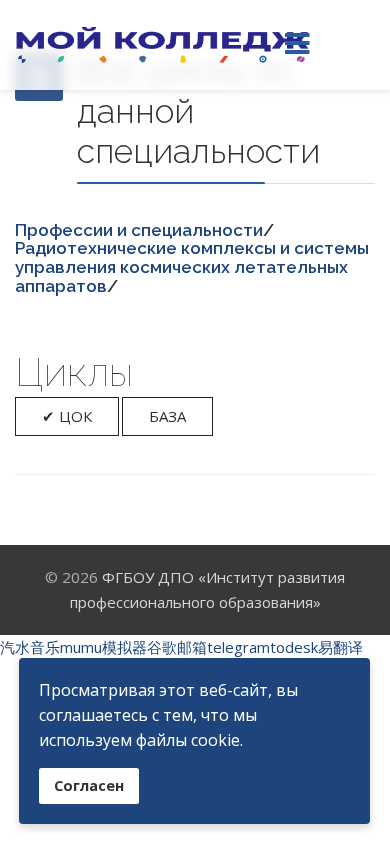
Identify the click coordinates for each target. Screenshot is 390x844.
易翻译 (340, 647)
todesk (294, 647)
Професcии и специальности (139, 230)
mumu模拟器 (103, 647)
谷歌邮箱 (177, 647)
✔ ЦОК (67, 416)
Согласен (89, 785)
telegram (238, 647)
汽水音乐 (30, 647)
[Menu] (297, 45)
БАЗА (167, 416)
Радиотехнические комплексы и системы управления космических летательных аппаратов (192, 266)
